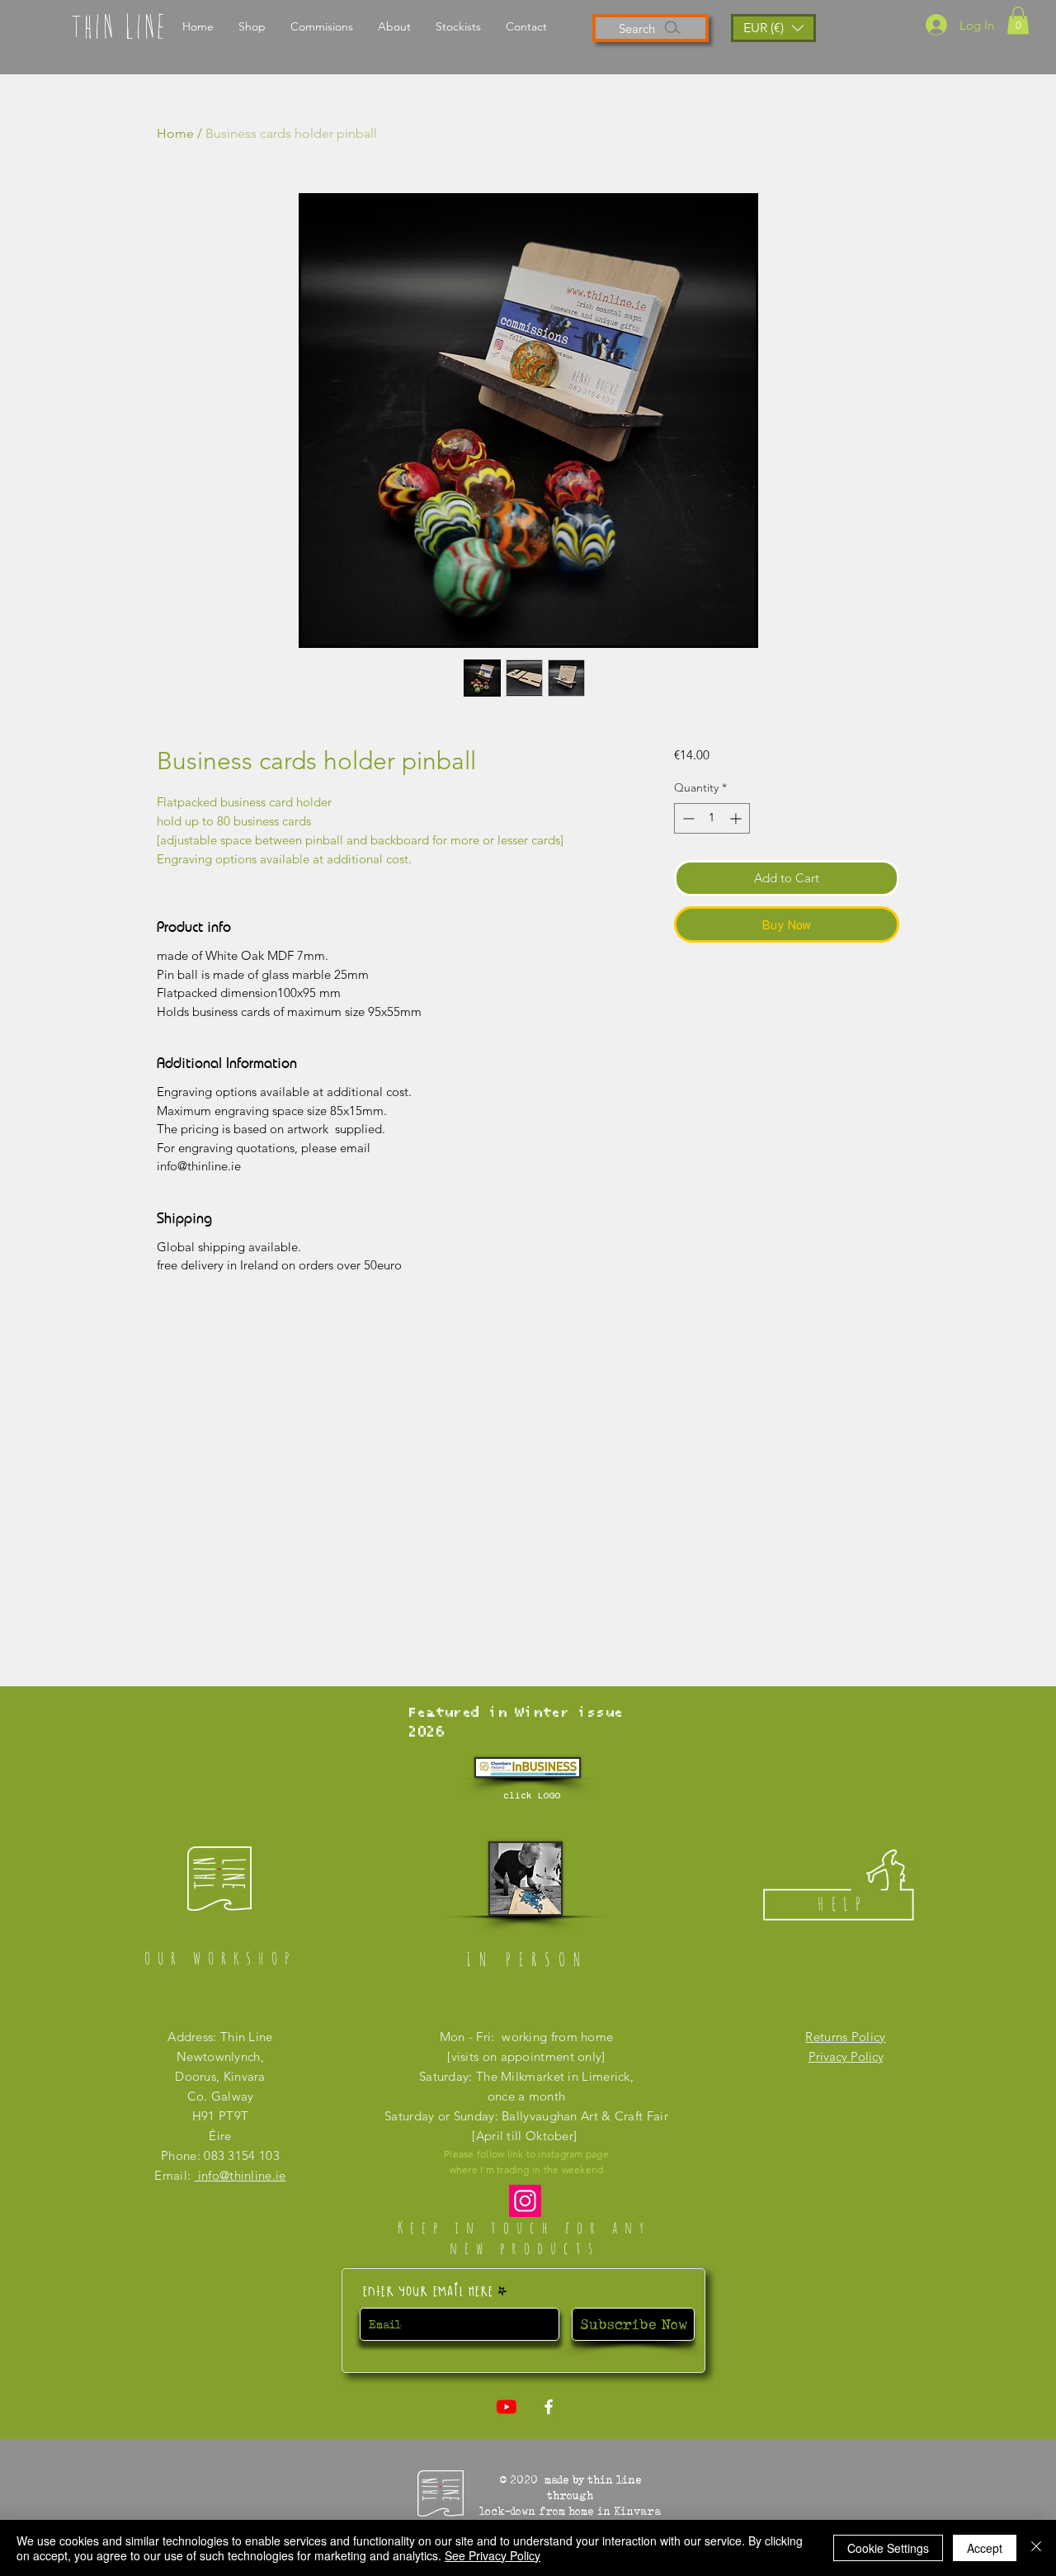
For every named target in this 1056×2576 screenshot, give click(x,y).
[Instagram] (525, 2201)
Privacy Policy (846, 2056)
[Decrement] (687, 818)
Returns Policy (845, 2037)
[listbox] (773, 28)
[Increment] (737, 818)
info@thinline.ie (240, 2175)
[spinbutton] (712, 818)
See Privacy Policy (493, 2555)
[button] (1018, 20)
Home (175, 133)
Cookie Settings (888, 2548)
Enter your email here (428, 2290)
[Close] (1036, 2548)
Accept (985, 2548)
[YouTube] (507, 2407)
